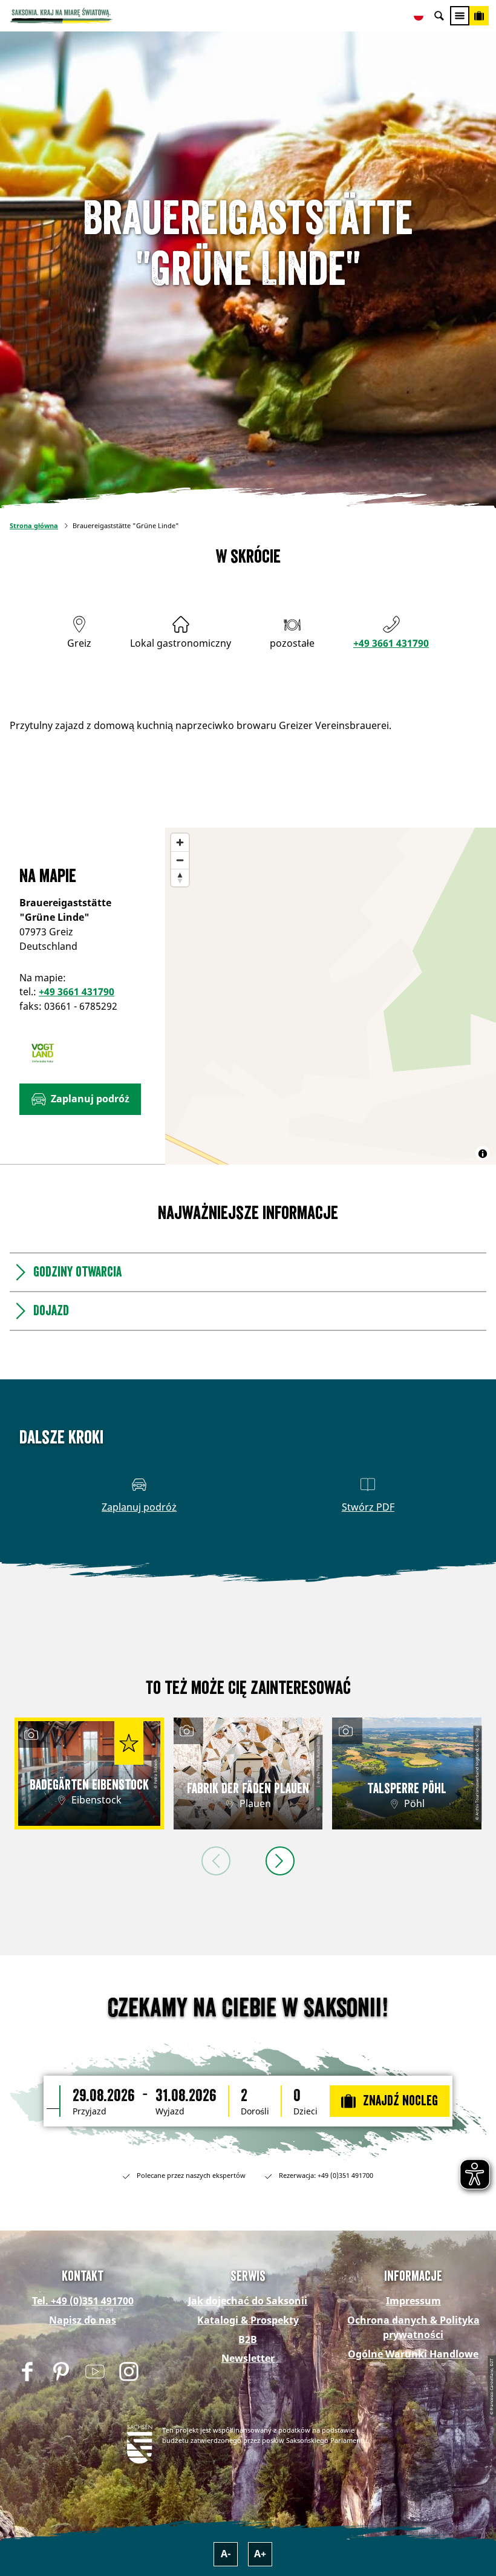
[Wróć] (216, 1861)
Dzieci (305, 2111)
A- (226, 2554)
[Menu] (460, 16)
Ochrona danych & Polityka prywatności (413, 2327)
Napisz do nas (83, 2320)
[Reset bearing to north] (180, 878)
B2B (248, 2339)
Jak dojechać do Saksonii (248, 2301)
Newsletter (248, 2358)
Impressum (413, 2301)
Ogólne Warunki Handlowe (413, 2354)
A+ (260, 2554)
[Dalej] (280, 1861)
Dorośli (255, 2111)
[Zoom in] (180, 842)
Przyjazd (90, 2111)
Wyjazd (170, 2111)
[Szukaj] (439, 16)
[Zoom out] (180, 860)
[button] (80, 1099)
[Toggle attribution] (483, 1154)
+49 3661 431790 (391, 643)
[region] (331, 996)
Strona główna (34, 525)
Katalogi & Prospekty (248, 2320)
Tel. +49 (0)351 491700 (83, 2301)
